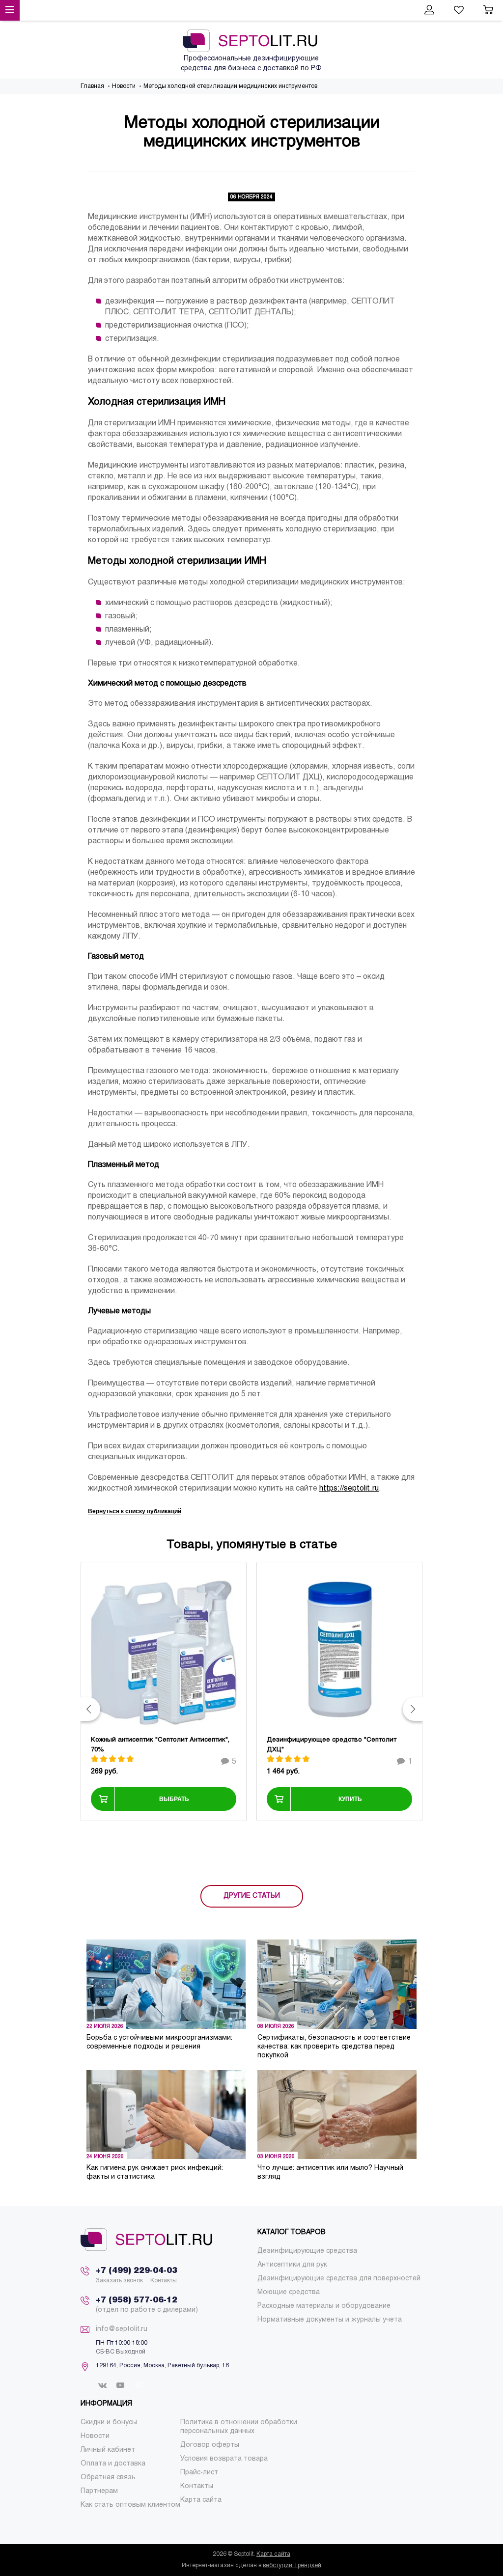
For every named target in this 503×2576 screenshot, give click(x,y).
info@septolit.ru (122, 2329)
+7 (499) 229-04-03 (137, 2271)
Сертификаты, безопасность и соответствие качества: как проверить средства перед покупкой (334, 2047)
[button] (90, 1709)
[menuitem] (307, 2251)
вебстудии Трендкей (292, 2566)
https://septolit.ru (349, 1488)
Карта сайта (273, 2554)
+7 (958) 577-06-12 (137, 2300)
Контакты (164, 2281)
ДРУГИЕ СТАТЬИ (252, 1896)
